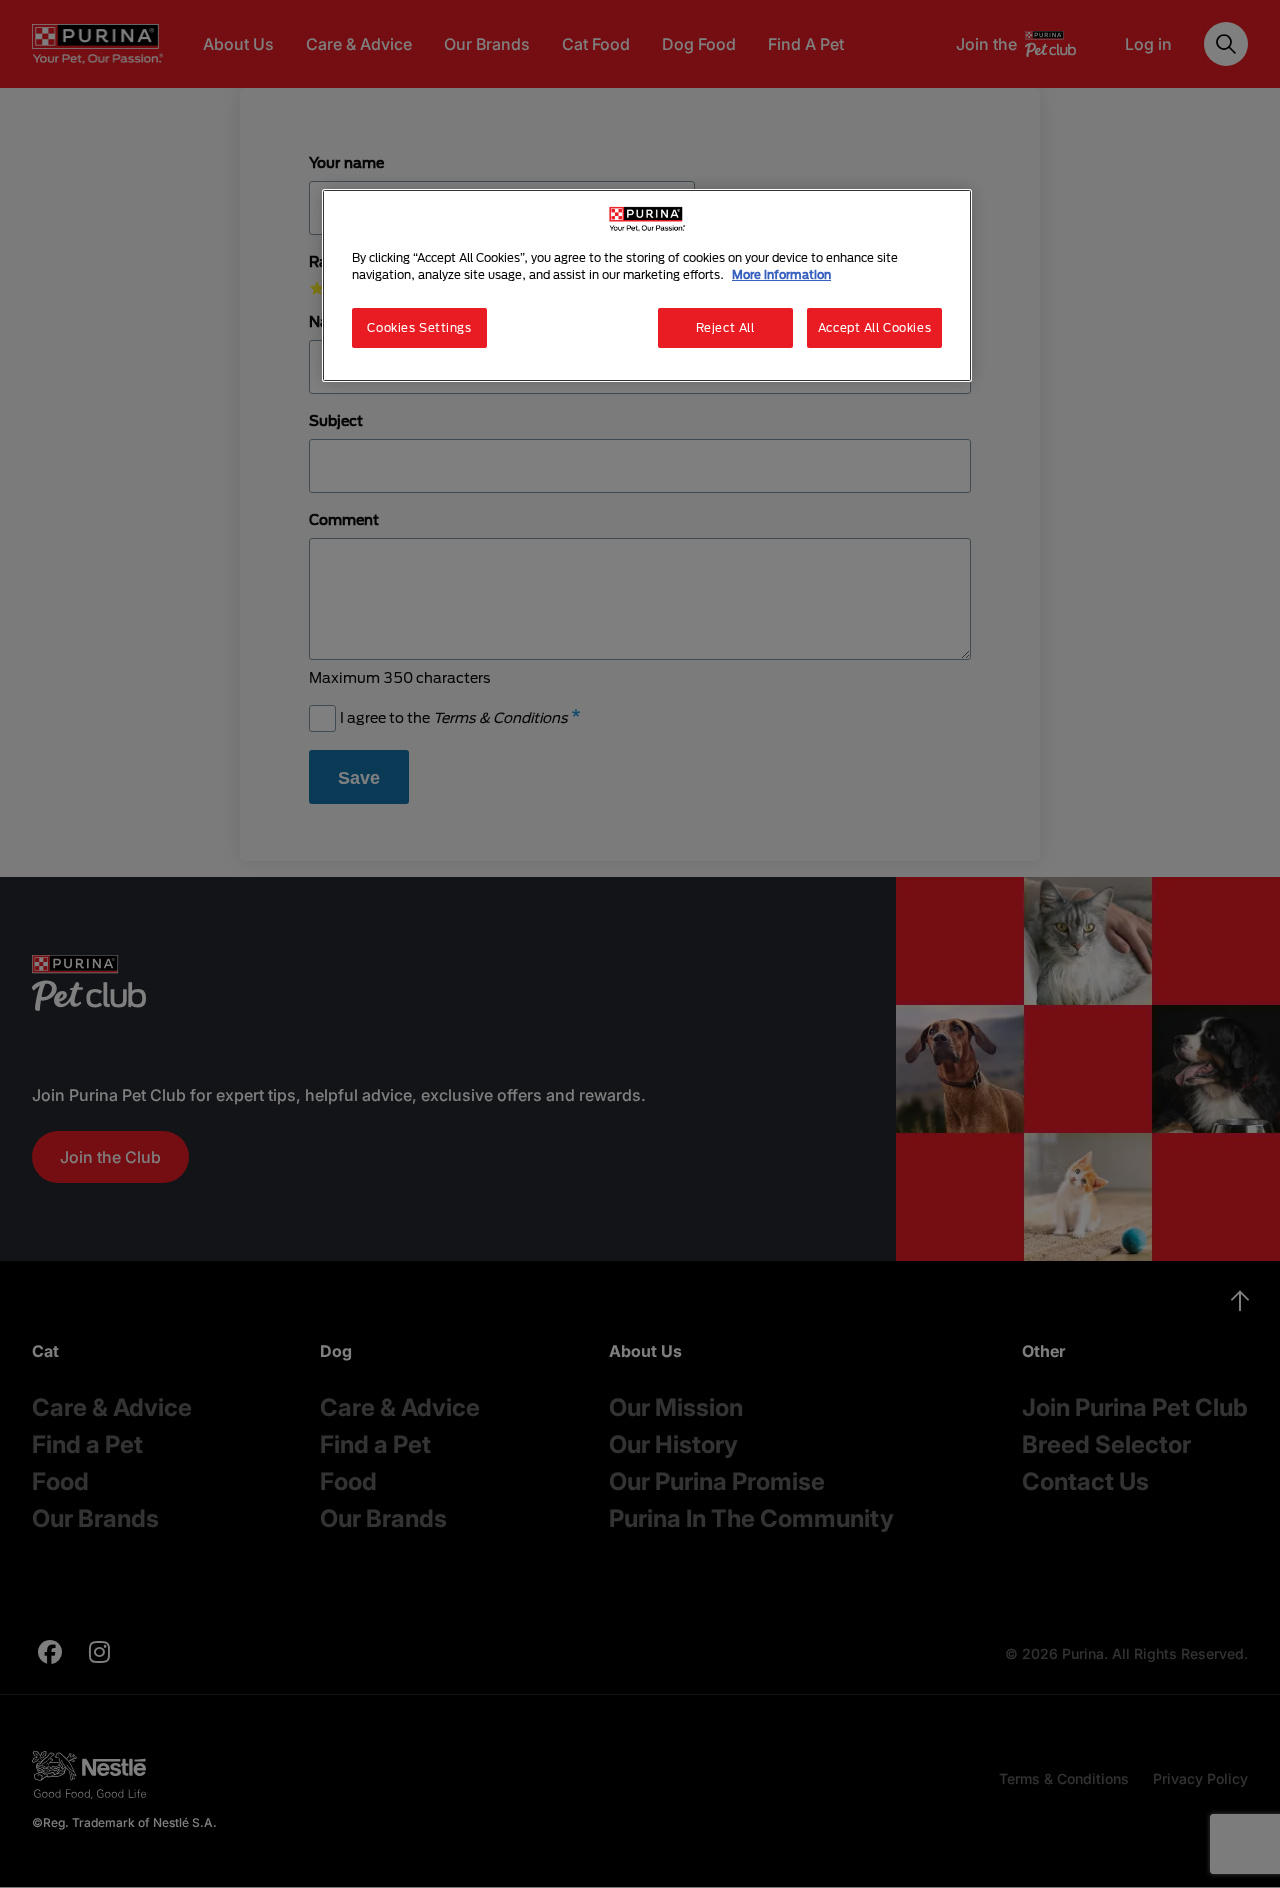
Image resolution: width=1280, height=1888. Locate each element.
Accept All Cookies (874, 327)
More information (781, 274)
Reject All (725, 327)
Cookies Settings (419, 327)
